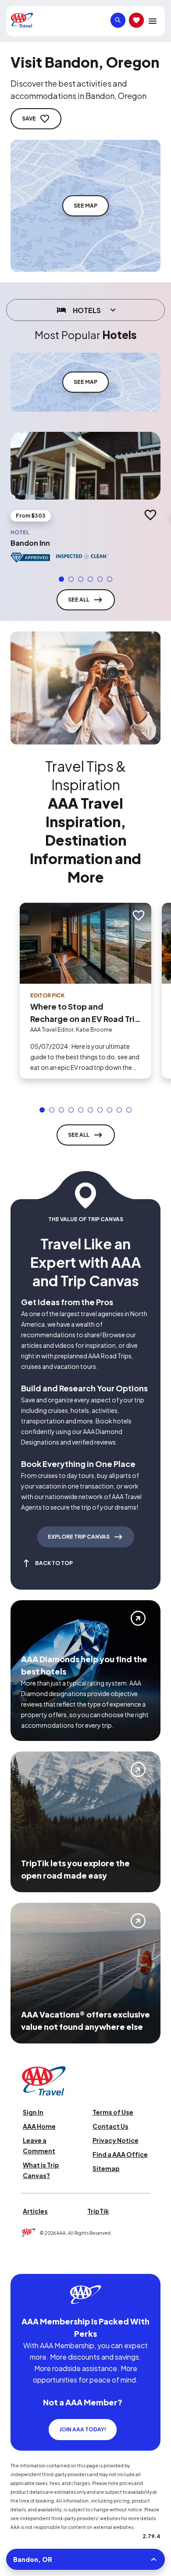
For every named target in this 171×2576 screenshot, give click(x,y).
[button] (61, 579)
